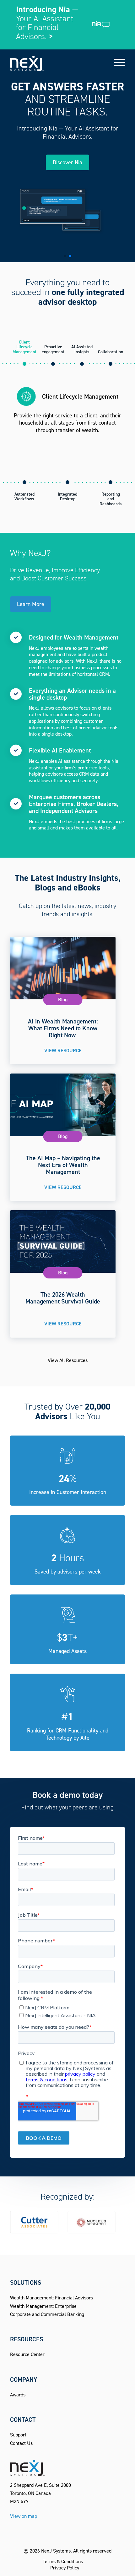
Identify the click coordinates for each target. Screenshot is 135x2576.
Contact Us (21, 2443)
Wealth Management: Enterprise (43, 2306)
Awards (18, 2395)
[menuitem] (116, 62)
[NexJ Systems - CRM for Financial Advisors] (56, 62)
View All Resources (68, 1360)
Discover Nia (67, 162)
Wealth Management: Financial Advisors (51, 2298)
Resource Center (27, 2354)
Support (18, 2435)
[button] (65, 256)
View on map (24, 2516)
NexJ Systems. (57, 2551)
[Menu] (116, 62)
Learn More (31, 604)
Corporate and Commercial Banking (47, 2314)
